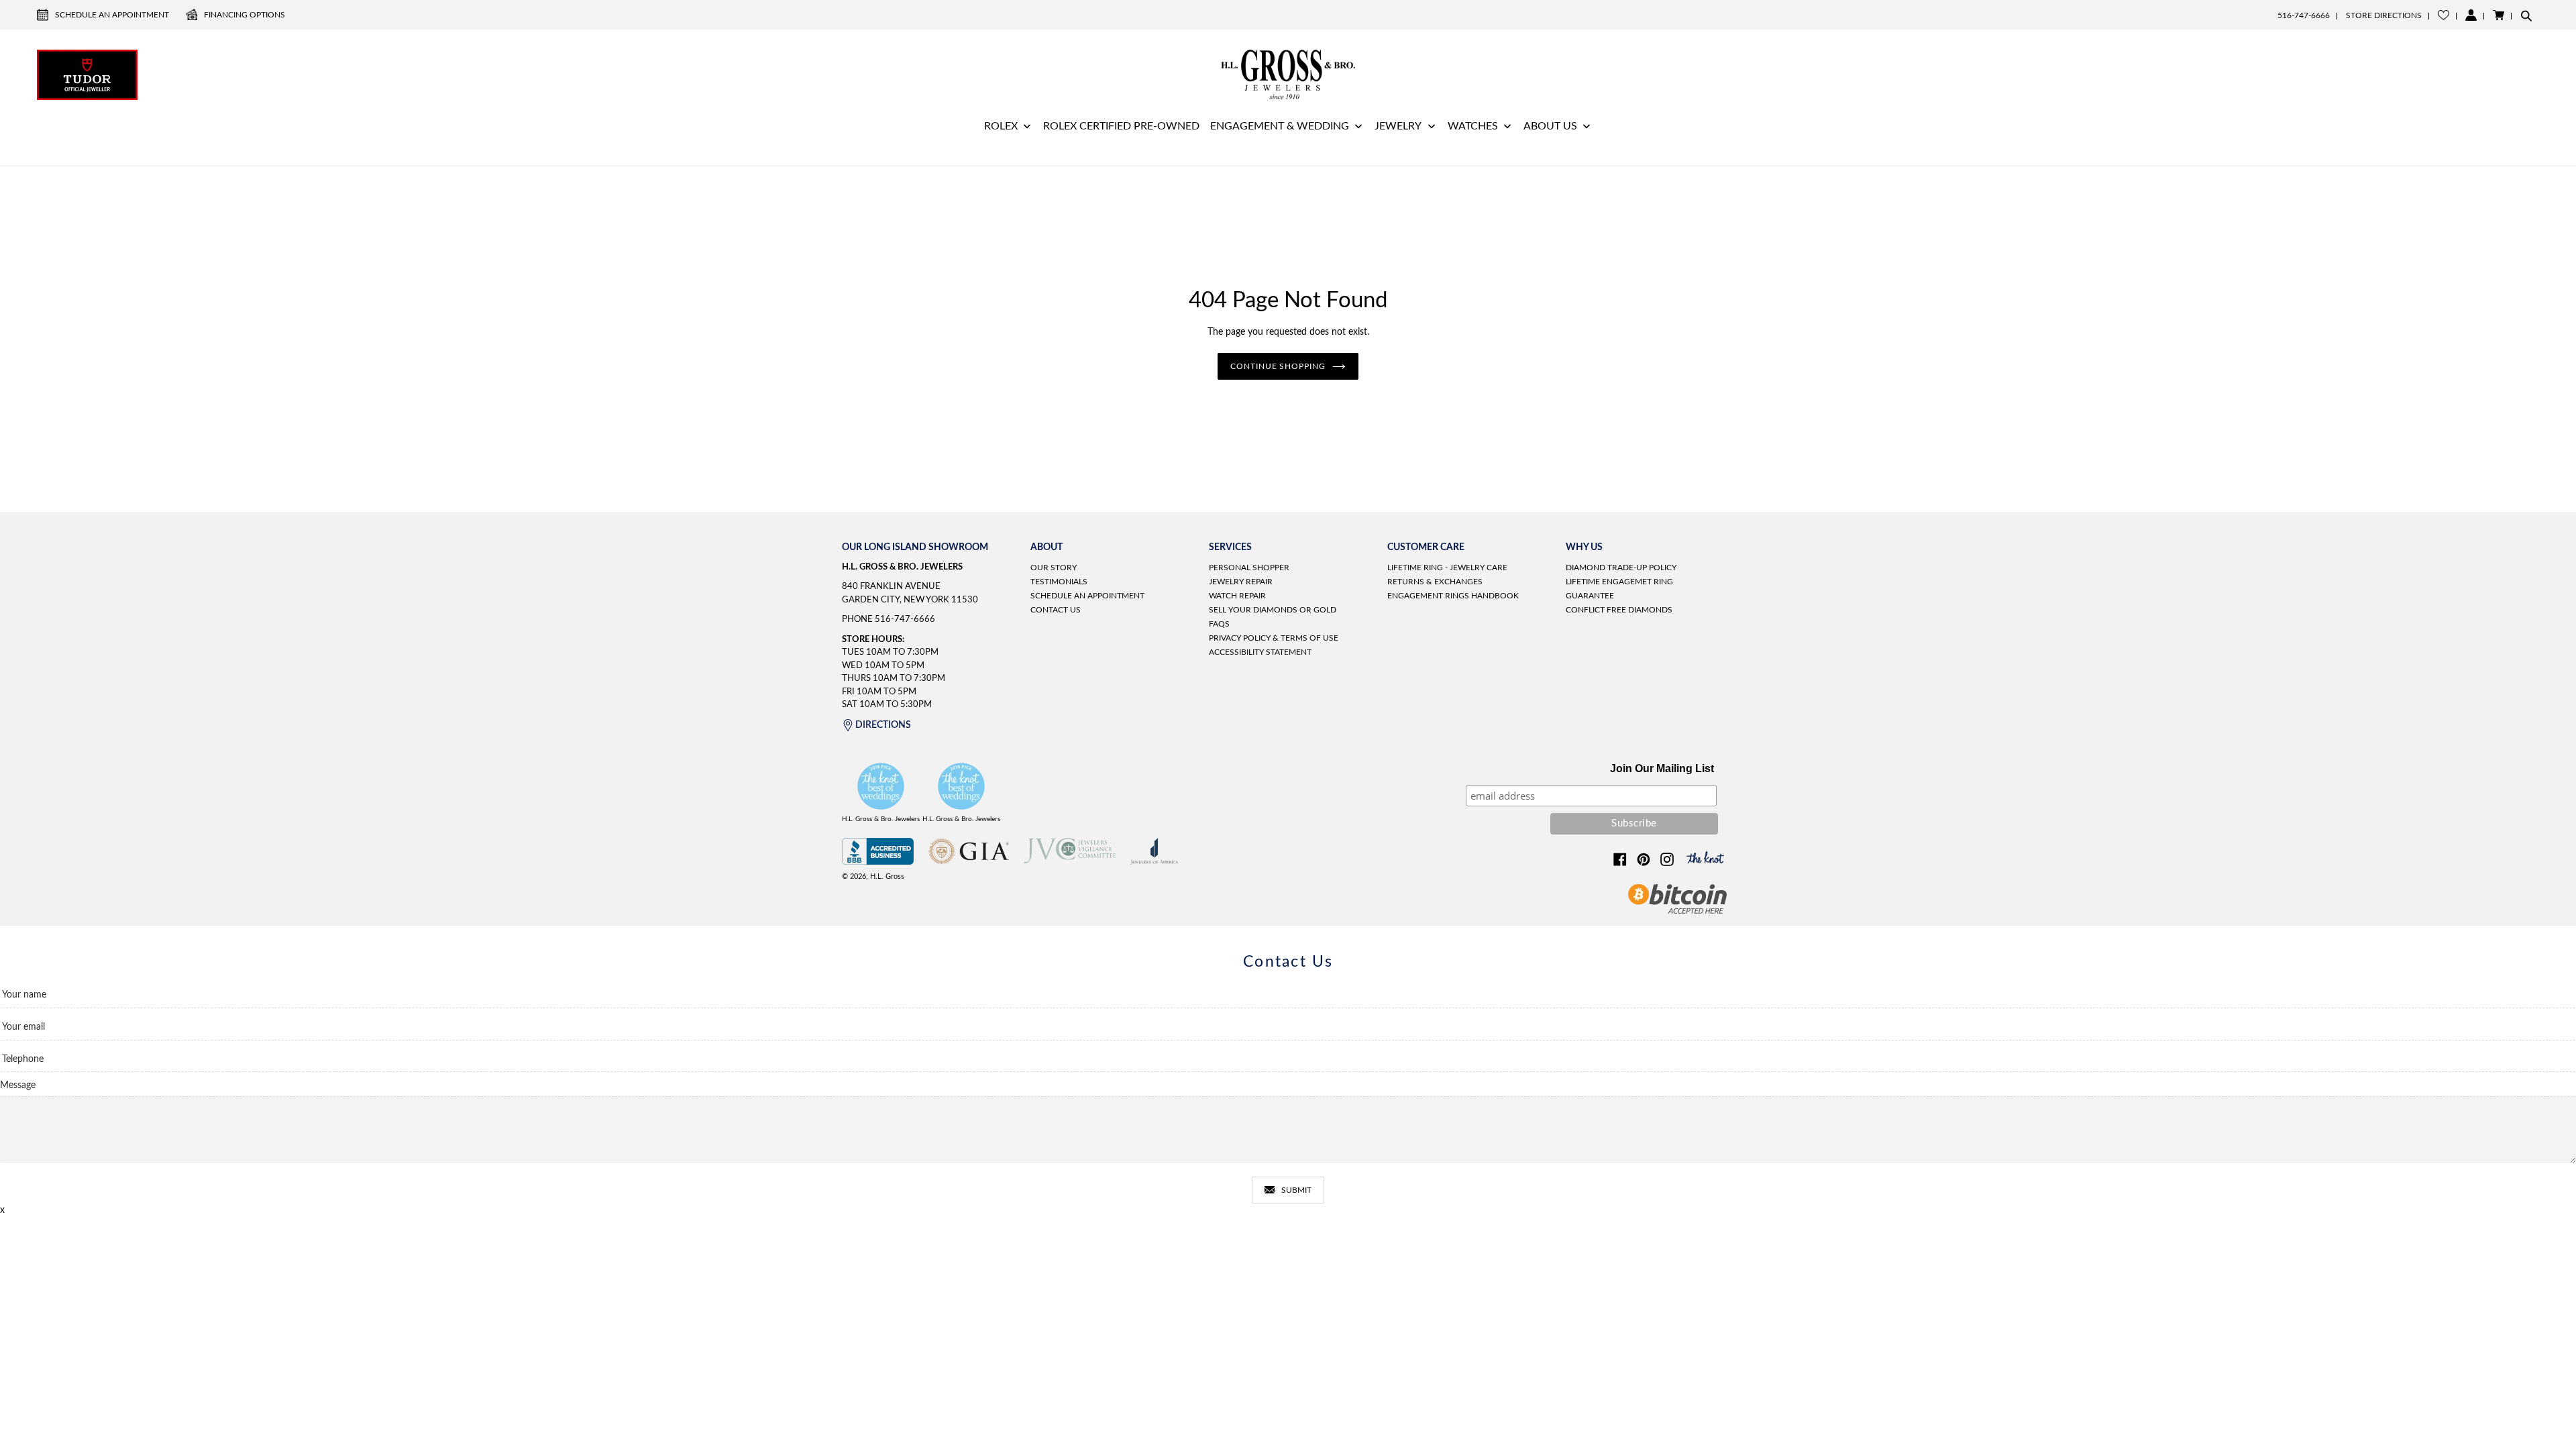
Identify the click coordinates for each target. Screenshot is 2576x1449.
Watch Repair (1237, 596)
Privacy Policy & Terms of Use (1274, 638)
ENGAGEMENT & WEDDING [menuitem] (1280, 126)
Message (18, 1085)
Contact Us (1056, 610)
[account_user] (2471, 15)
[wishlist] (2444, 15)
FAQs (1219, 624)
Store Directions (2384, 15)
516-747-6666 (2304, 15)
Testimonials (1059, 582)
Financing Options (245, 15)
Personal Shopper (1249, 568)
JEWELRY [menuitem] (1398, 126)
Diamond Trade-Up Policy (1621, 568)
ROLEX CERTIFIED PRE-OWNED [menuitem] (1121, 126)
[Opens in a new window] (878, 862)
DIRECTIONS (883, 725)
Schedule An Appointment (112, 15)
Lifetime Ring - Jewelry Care (1447, 568)
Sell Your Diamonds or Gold (1273, 610)
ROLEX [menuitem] (1001, 126)
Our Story (1054, 568)
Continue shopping (1278, 366)
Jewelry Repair (1241, 582)
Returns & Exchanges (1435, 582)
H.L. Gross (887, 876)
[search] (2526, 15)
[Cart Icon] (2499, 15)
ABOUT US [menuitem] (1550, 126)
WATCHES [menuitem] (1473, 126)
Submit (1296, 1190)
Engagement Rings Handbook (1453, 596)
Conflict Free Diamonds (1619, 610)
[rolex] (2489, 73)
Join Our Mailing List (1662, 768)
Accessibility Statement (1260, 652)
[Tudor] (87, 73)
